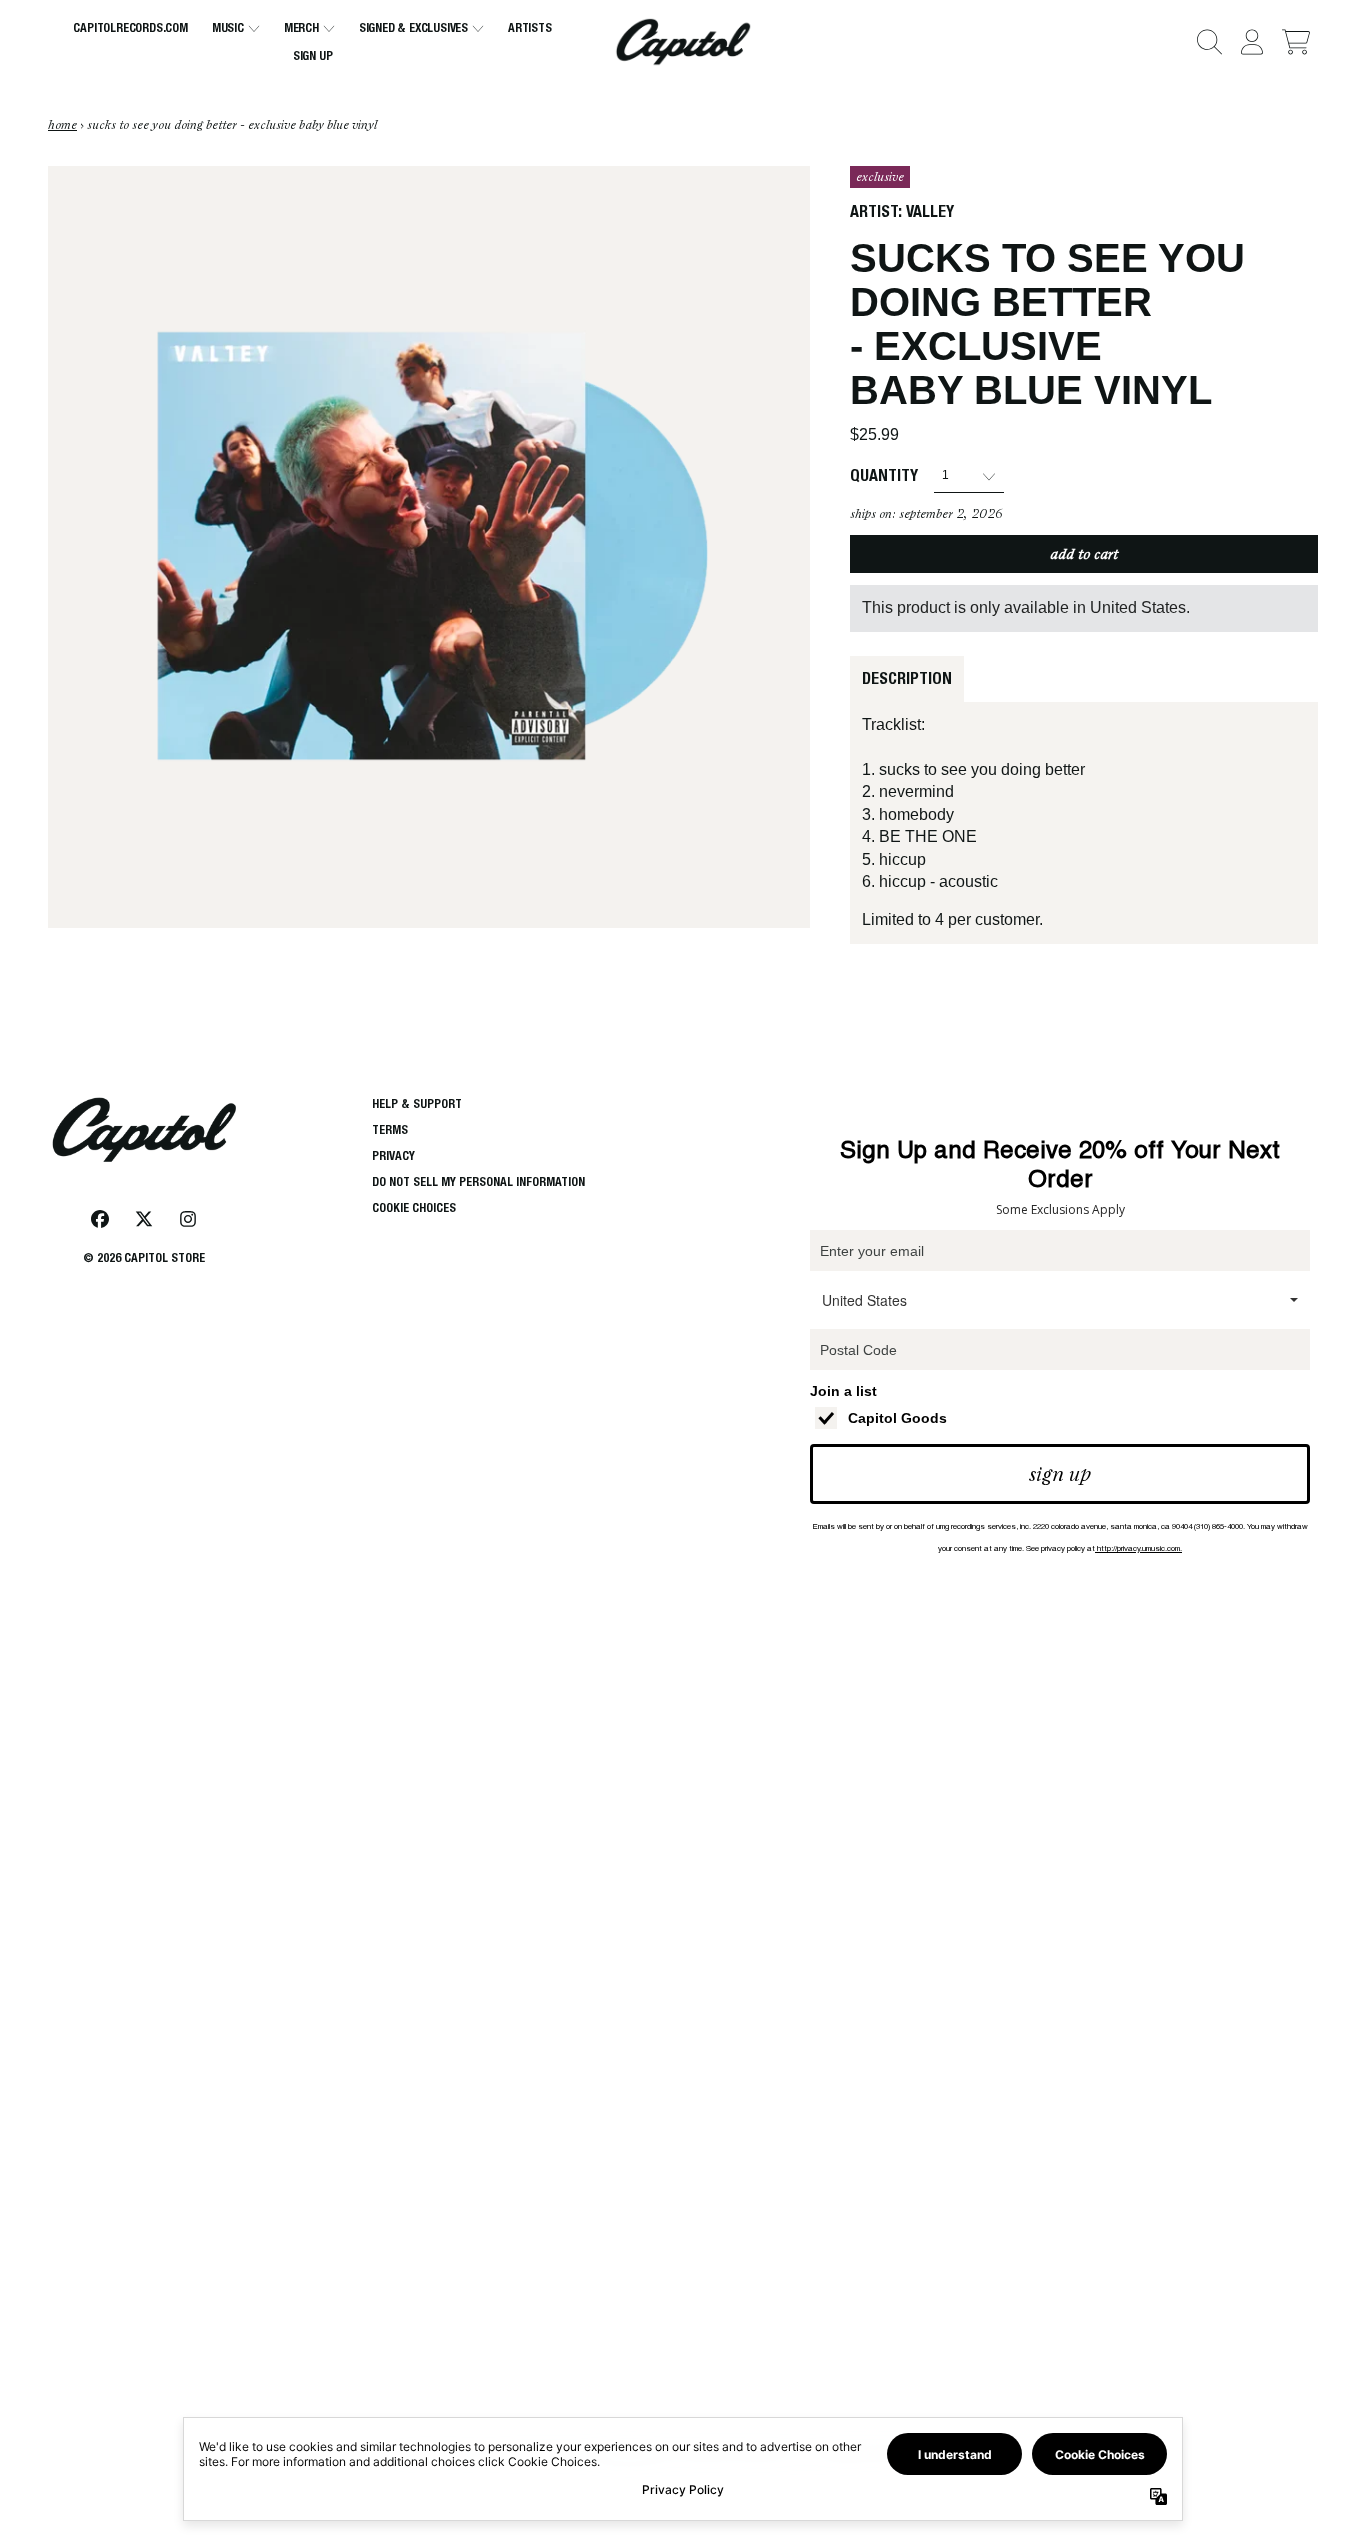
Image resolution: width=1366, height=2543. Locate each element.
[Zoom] (429, 547)
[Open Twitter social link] (144, 1219)
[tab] (907, 679)
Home (62, 125)
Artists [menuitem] (530, 27)
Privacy (393, 1155)
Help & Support (417, 1103)
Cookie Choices (414, 1207)
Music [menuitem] (228, 27)
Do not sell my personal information (478, 1181)
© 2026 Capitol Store (144, 1257)
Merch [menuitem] (301, 27)
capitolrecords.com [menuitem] (130, 27)
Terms (390, 1129)
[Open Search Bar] (1208, 42)
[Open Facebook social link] (100, 1219)
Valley (930, 211)
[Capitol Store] (683, 42)
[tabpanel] (1084, 823)
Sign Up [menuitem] (313, 55)
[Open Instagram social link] (188, 1219)
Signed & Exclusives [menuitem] (413, 27)
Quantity (884, 475)
